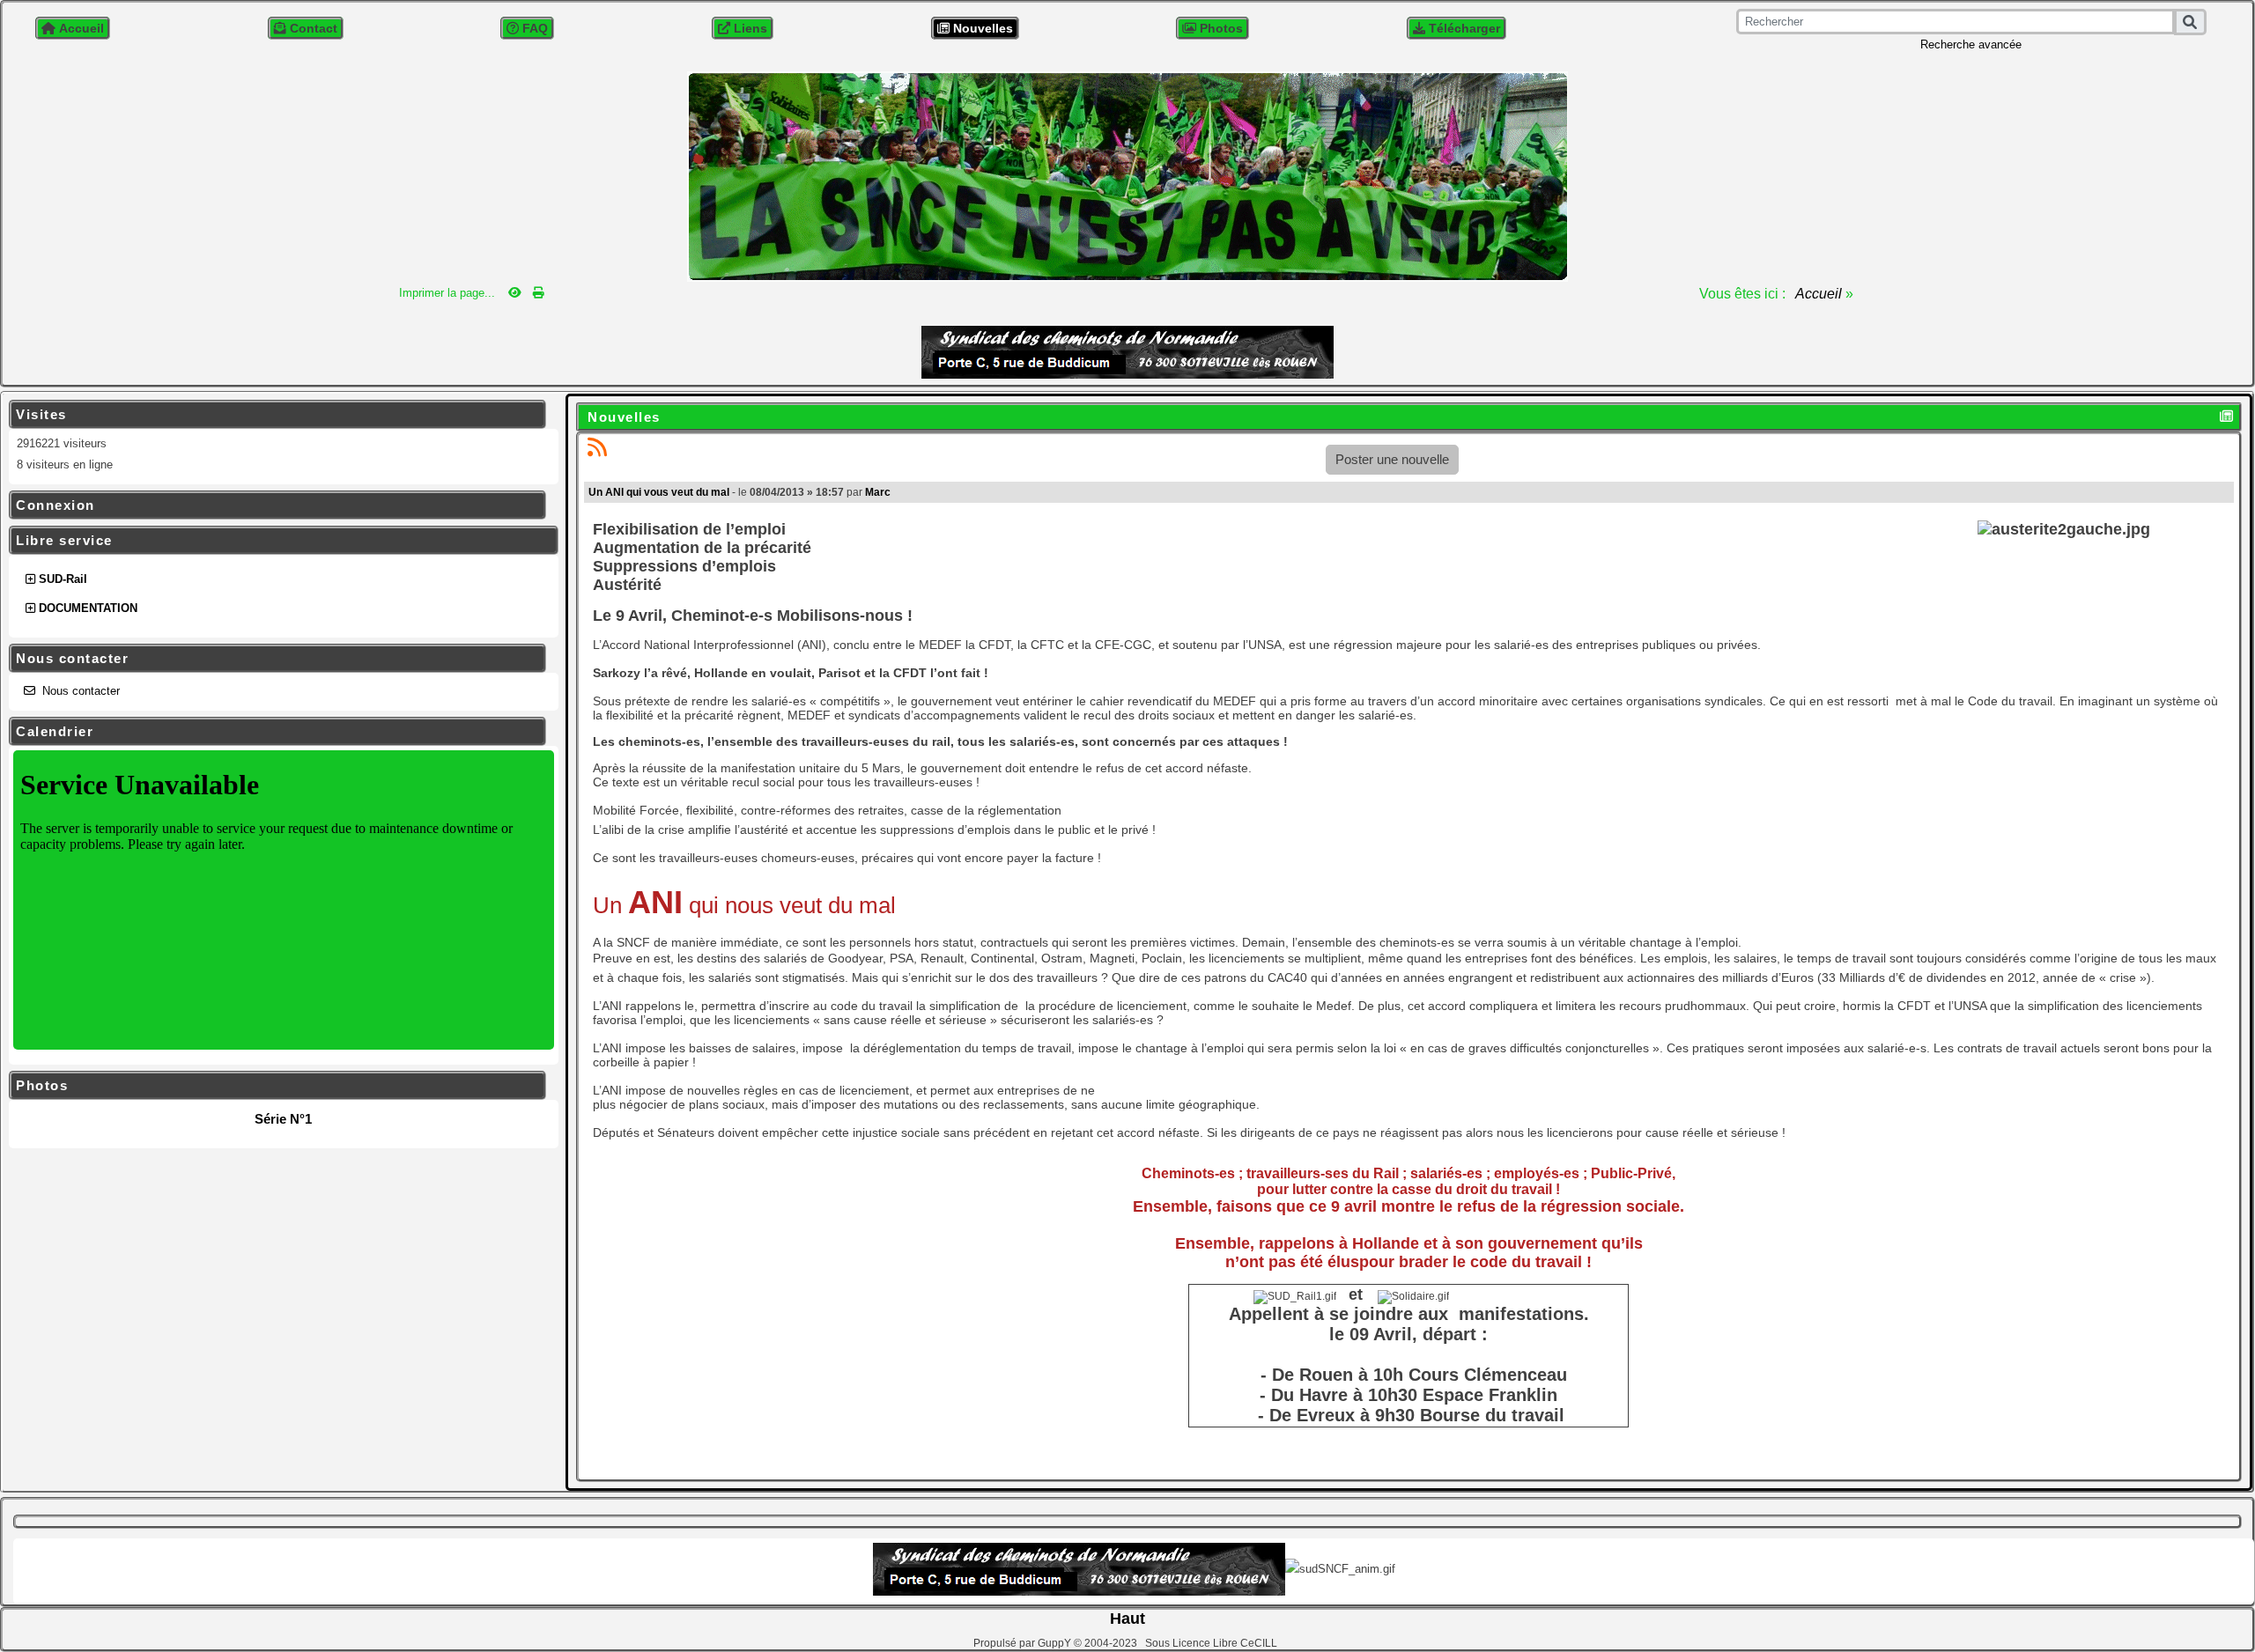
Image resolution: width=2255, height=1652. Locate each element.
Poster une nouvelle (1392, 459)
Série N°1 (283, 1119)
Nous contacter (275, 659)
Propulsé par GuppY (1024, 1643)
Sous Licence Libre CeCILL (1213, 1643)
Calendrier (275, 732)
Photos (275, 1086)
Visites (275, 415)
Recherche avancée (1971, 44)
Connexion (275, 505)
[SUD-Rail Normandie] (1127, 175)
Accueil (1819, 294)
